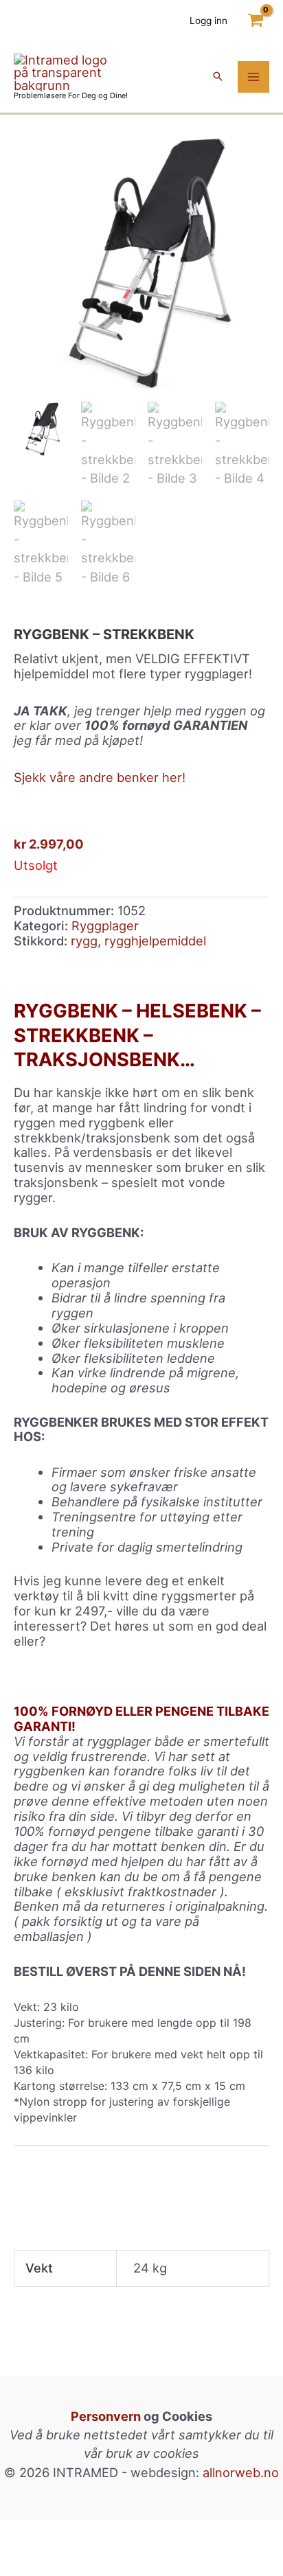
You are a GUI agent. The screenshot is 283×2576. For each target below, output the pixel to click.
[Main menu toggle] (253, 77)
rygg (84, 941)
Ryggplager (105, 925)
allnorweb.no (241, 2472)
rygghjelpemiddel (155, 941)
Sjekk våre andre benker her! (100, 777)
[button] (218, 77)
